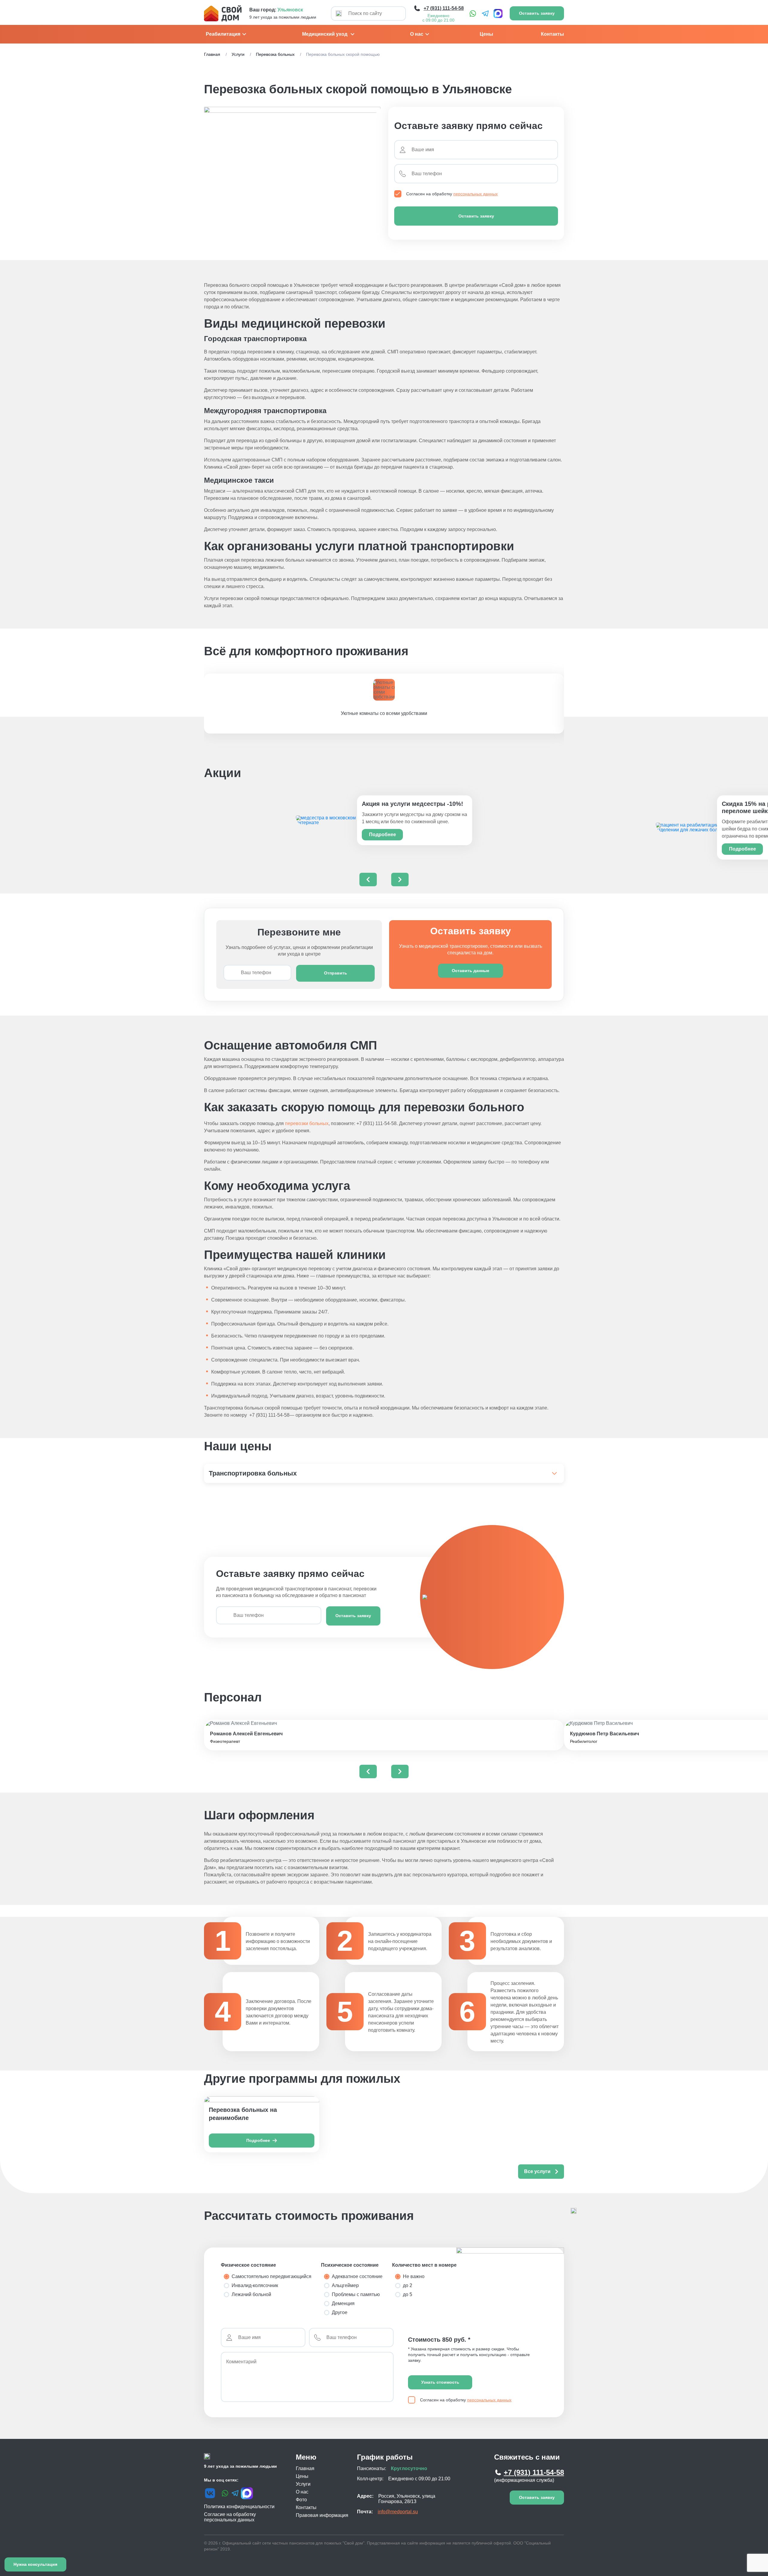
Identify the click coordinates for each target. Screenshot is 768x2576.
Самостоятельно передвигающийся (271, 2276)
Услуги (238, 54)
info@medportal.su (398, 2512)
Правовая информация (322, 2515)
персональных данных (475, 194)
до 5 (408, 2294)
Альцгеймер (345, 2285)
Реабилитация (223, 34)
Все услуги (537, 2171)
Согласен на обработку (452, 194)
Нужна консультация (35, 2564)
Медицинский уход (325, 34)
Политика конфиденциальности (239, 2507)
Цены (486, 34)
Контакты (552, 34)
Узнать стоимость (440, 2382)
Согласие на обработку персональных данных (230, 2517)
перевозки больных (307, 1123)
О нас (417, 34)
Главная (212, 54)
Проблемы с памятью (356, 2294)
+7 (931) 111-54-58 (534, 2472)
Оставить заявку (476, 216)
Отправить (336, 973)
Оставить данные (471, 971)
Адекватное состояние (357, 2276)
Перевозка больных (275, 54)
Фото (301, 2500)
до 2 (408, 2285)
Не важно (414, 2276)
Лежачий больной (251, 2294)
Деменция (343, 2303)
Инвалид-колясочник (255, 2285)
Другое (340, 2312)
